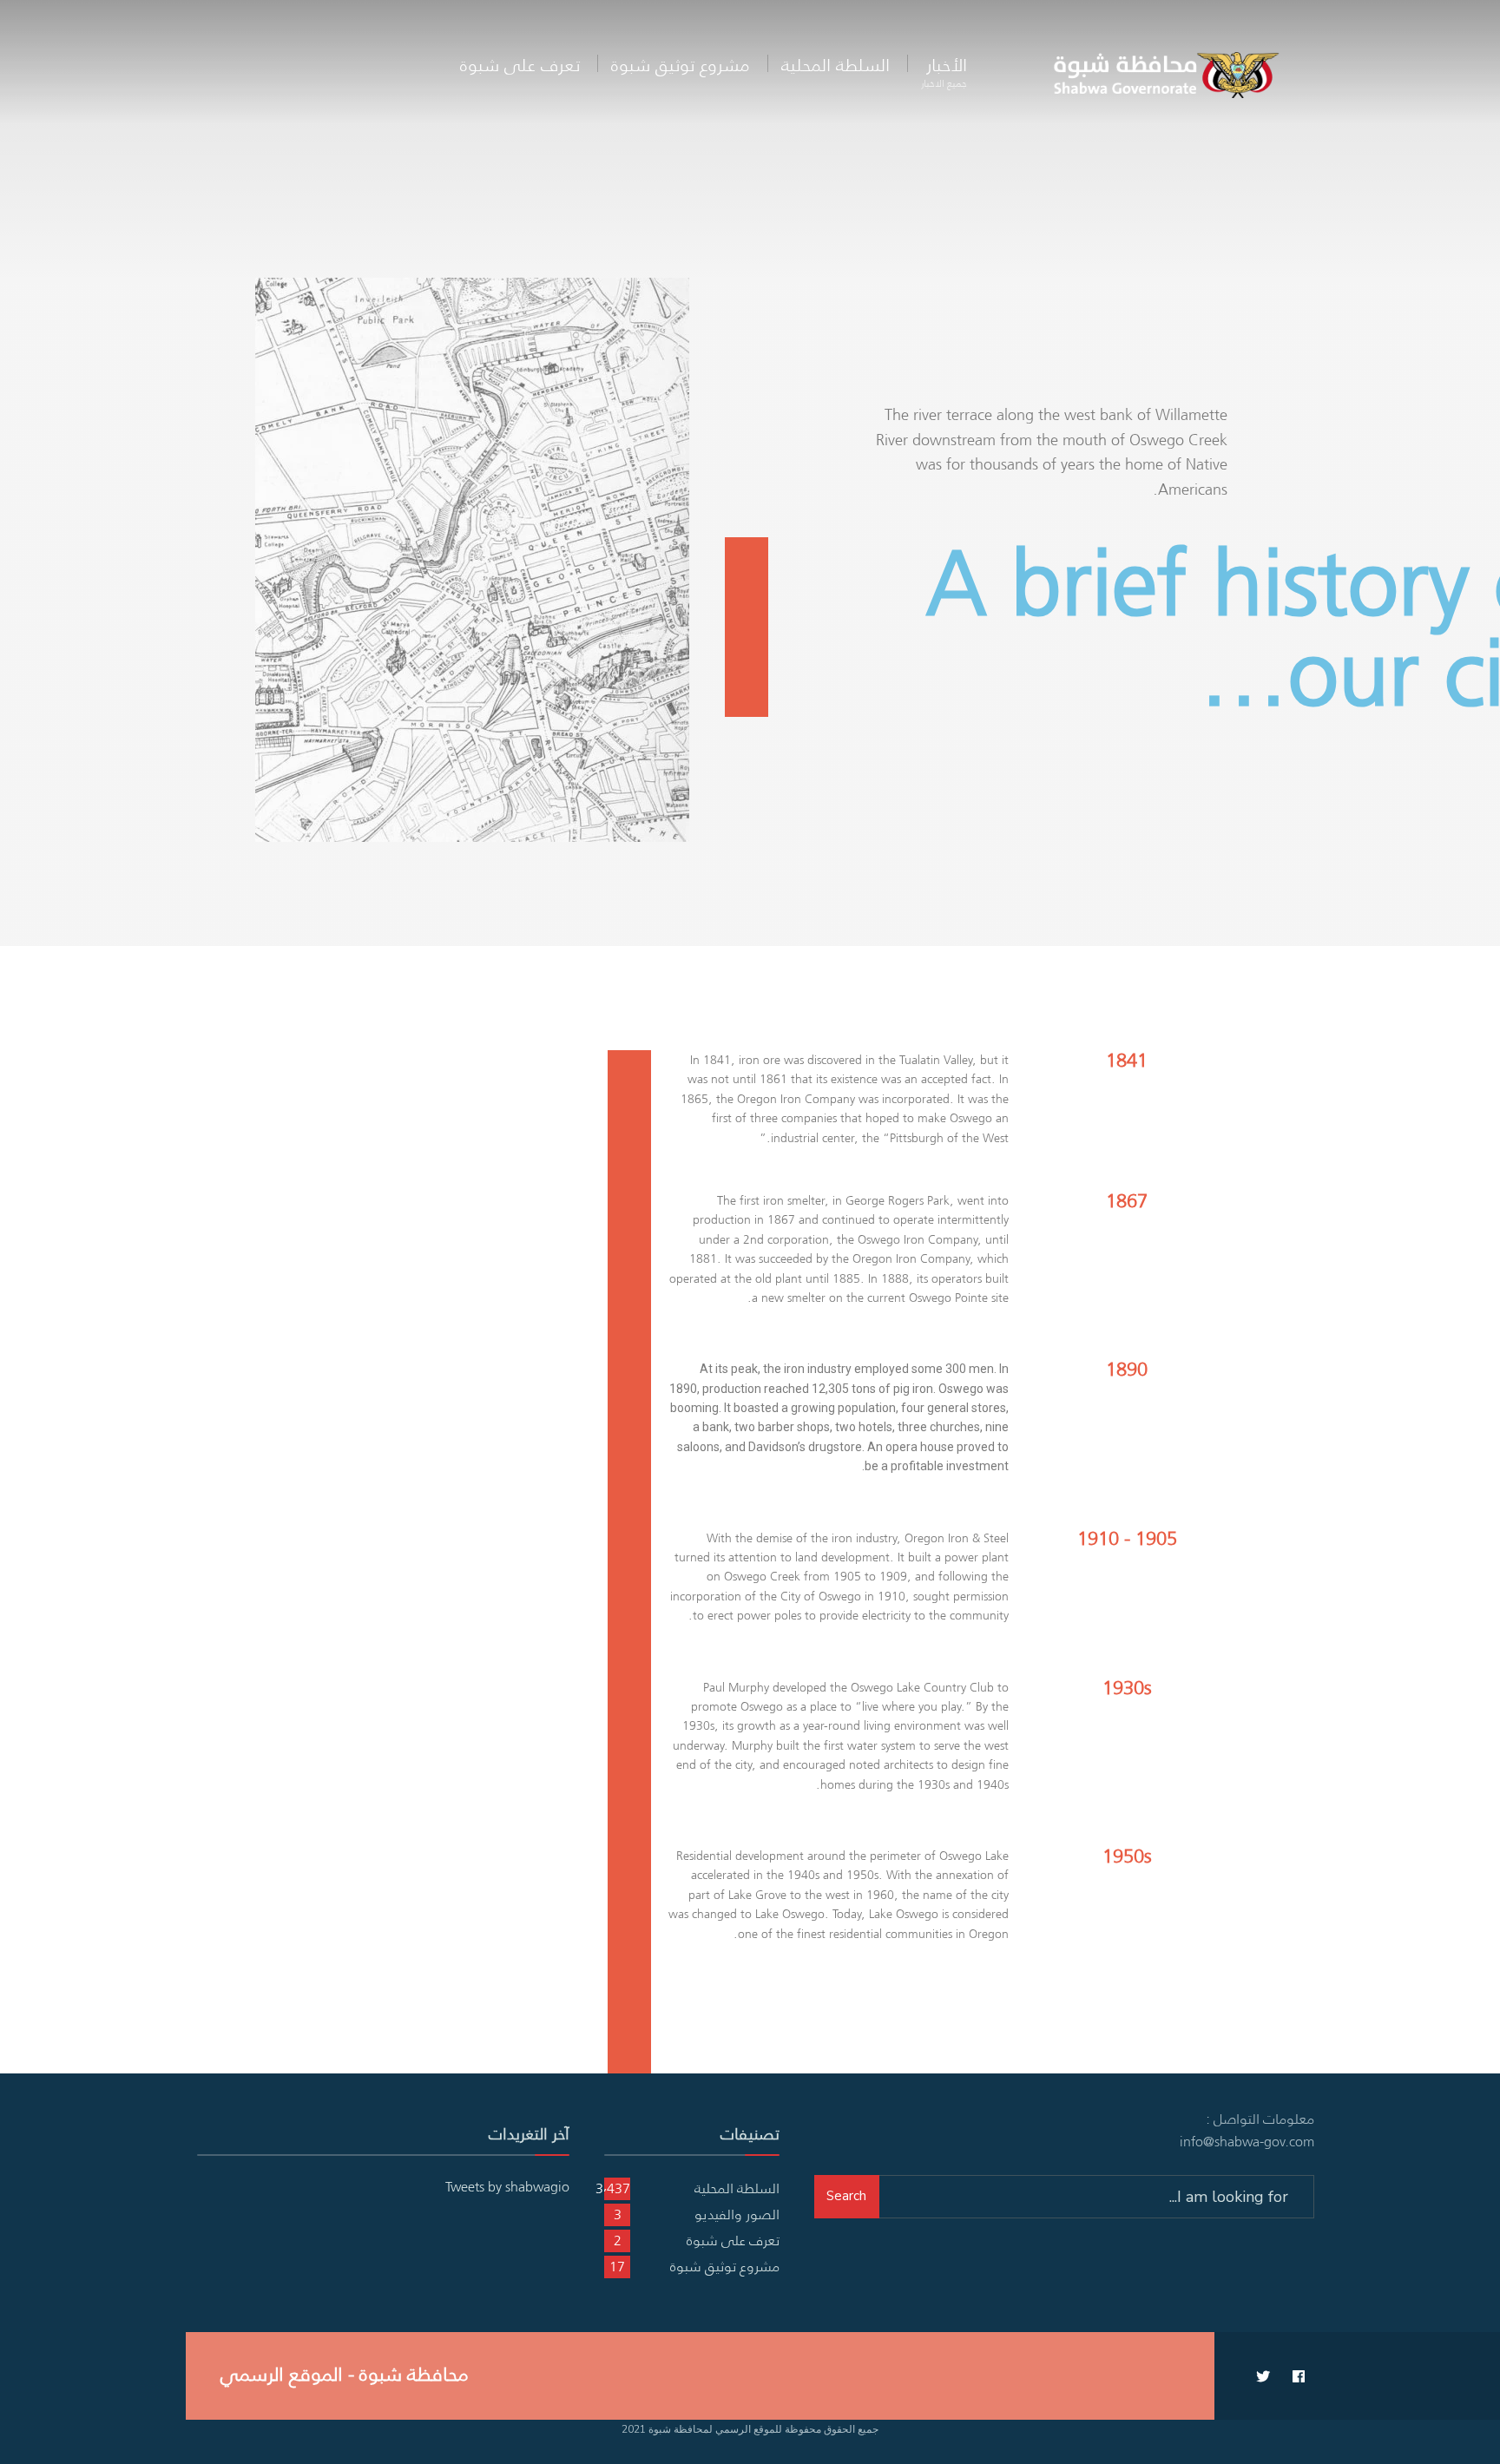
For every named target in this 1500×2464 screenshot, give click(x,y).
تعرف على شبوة (520, 65)
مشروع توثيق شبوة (681, 65)
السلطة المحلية (836, 65)
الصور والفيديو (737, 2214)
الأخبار (944, 71)
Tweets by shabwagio (507, 2186)
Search (846, 2196)
